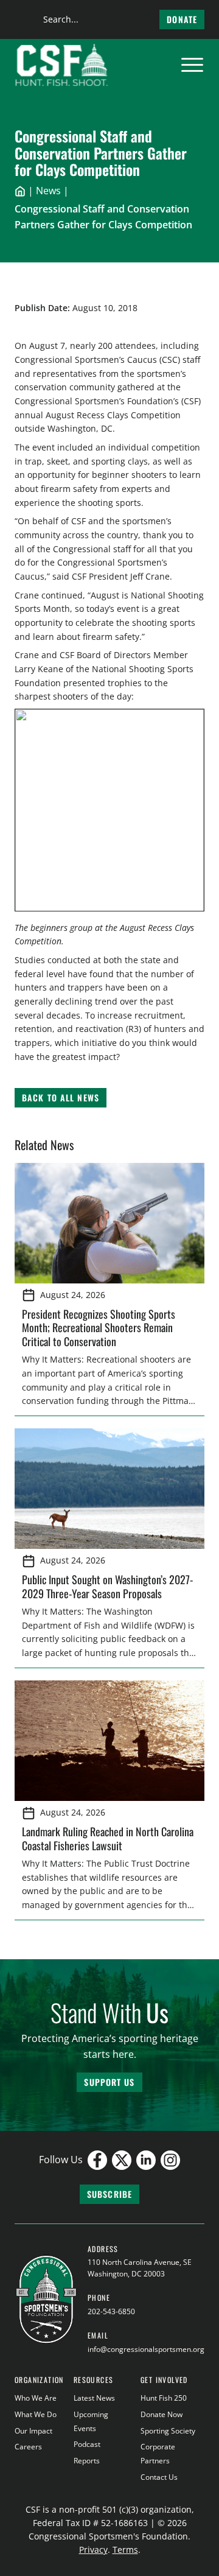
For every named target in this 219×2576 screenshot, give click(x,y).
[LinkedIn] (146, 2160)
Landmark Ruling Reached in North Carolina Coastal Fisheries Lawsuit (108, 1838)
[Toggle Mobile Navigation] (192, 65)
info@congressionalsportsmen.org (146, 2349)
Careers (28, 2447)
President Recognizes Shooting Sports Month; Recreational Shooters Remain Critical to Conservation (99, 1328)
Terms (125, 2550)
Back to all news (61, 1097)
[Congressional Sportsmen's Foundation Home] (62, 65)
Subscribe (109, 2194)
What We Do (36, 2414)
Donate (182, 19)
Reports (87, 2461)
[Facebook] (97, 2160)
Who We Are (36, 2398)
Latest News (94, 2398)
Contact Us (159, 2477)
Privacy (93, 2550)
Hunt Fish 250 (164, 2398)
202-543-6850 (111, 2311)
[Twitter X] (122, 2160)
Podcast (87, 2444)
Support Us (109, 2082)
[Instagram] (170, 2160)
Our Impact (33, 2431)
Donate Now (162, 2414)
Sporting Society (168, 2431)
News (48, 191)
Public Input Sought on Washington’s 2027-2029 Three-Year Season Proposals (107, 1586)
